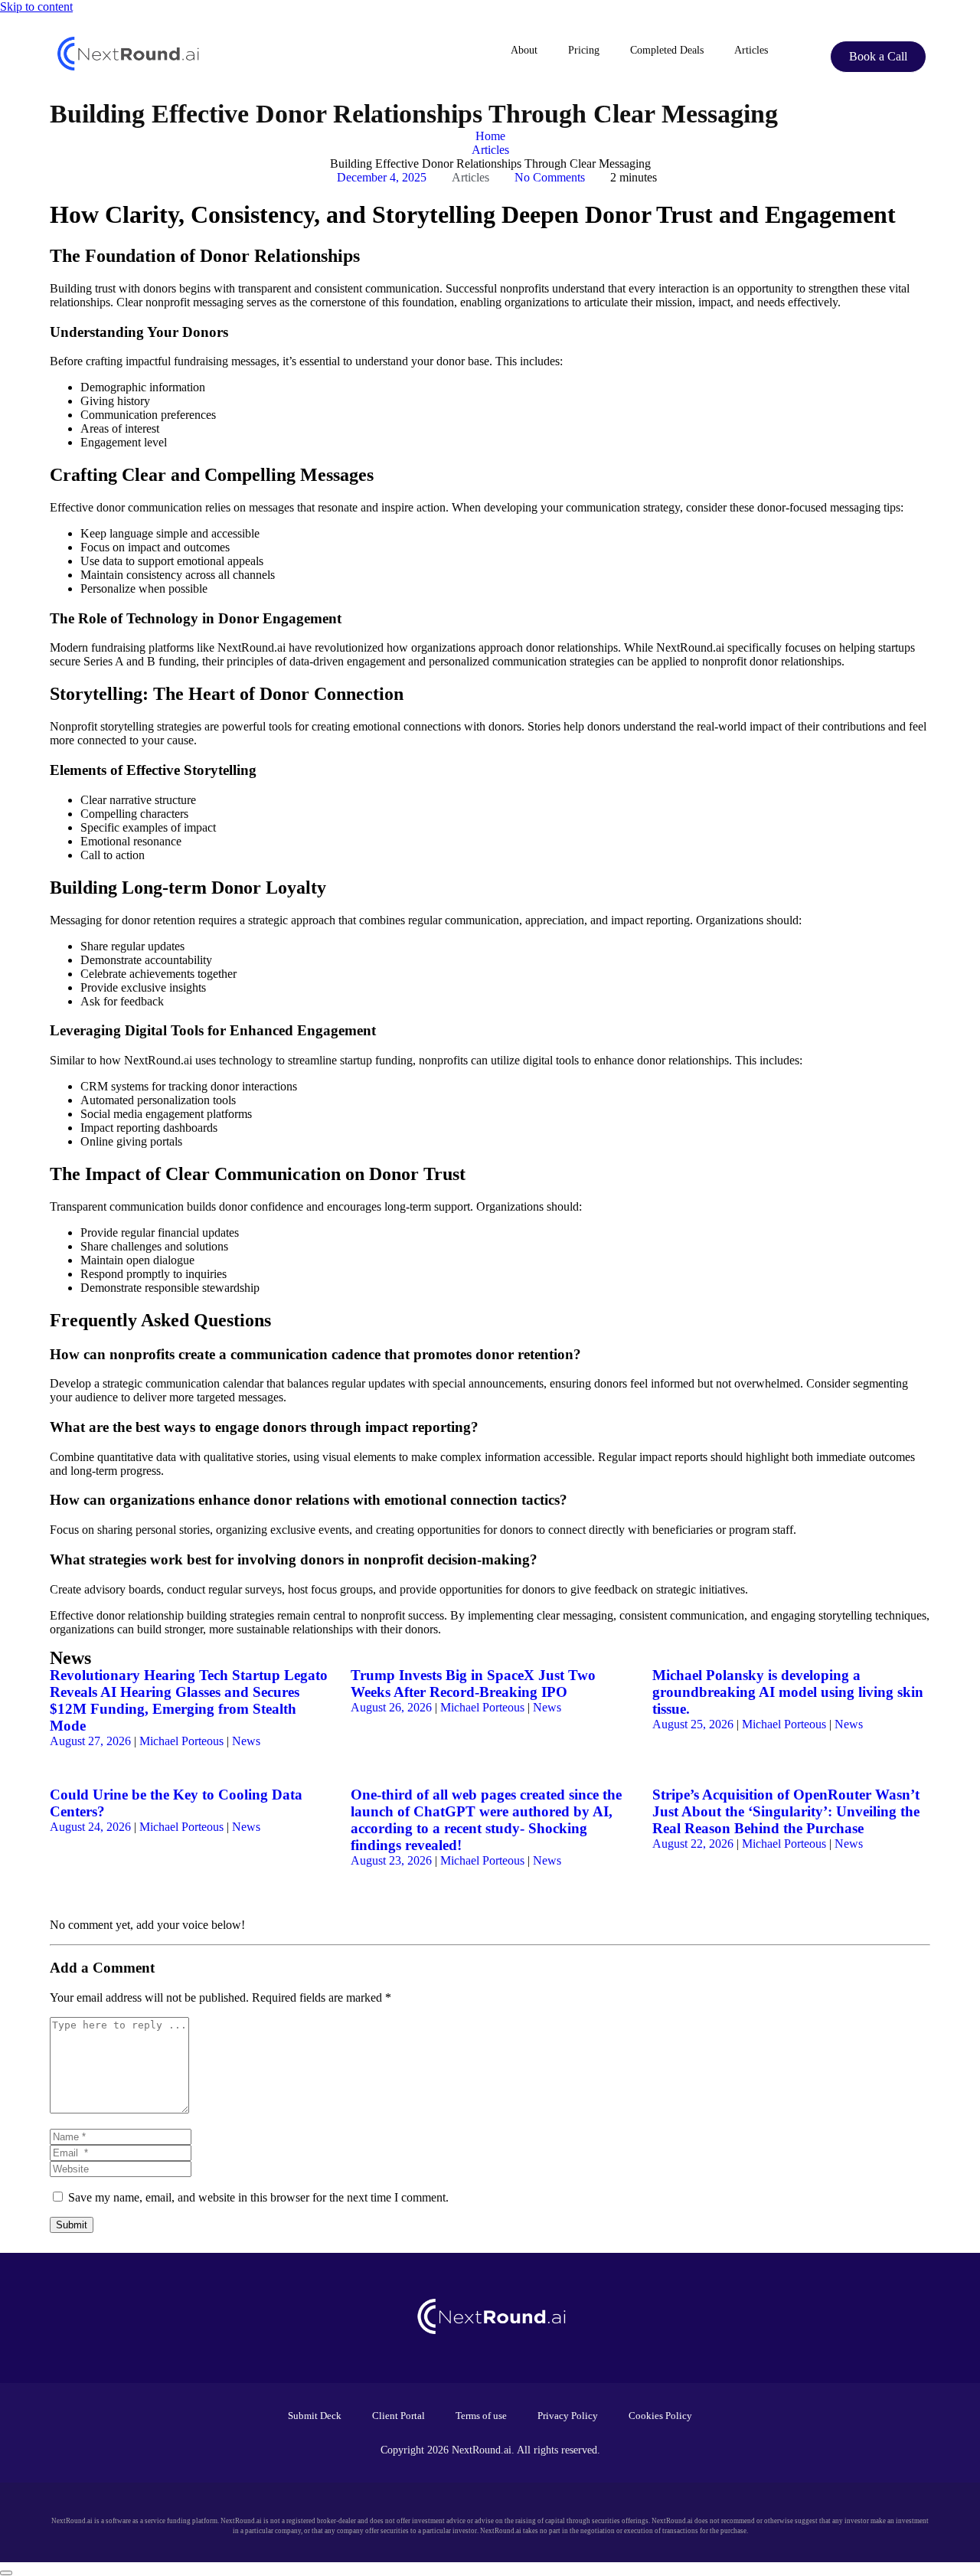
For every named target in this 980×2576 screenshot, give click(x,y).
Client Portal (399, 2416)
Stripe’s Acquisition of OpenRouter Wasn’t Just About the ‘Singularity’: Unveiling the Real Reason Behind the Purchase (786, 1811)
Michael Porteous (181, 1741)
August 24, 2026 (90, 1827)
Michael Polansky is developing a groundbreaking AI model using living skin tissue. (788, 1692)
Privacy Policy (568, 2416)
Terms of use (481, 2416)
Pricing (584, 50)
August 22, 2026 (693, 1844)
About (524, 50)
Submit (72, 2225)
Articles (751, 50)
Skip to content (36, 7)
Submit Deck (315, 2416)
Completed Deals (667, 50)
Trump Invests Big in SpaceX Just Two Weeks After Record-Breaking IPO (473, 1684)
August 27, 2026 (90, 1741)
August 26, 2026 (391, 1707)
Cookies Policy (660, 2416)
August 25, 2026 (693, 1724)
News (246, 1741)
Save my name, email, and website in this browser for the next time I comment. (258, 2197)
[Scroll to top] (6, 2573)
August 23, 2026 (391, 1860)
